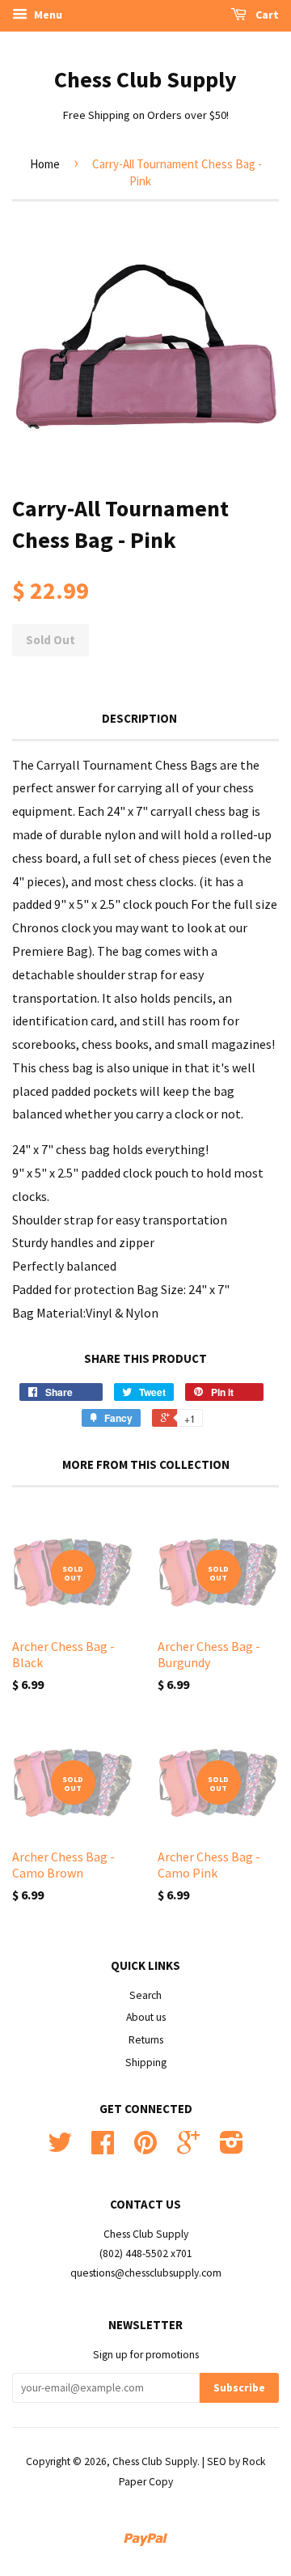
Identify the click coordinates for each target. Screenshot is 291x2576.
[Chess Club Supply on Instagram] (232, 2148)
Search (145, 1995)
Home (45, 164)
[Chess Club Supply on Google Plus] (188, 2148)
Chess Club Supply (145, 79)
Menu (47, 15)
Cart (266, 15)
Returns (146, 2040)
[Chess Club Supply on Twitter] (60, 2148)
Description (139, 718)
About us (146, 2017)
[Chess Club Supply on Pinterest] (145, 2148)
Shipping (146, 2062)
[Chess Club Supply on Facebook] (103, 2148)
